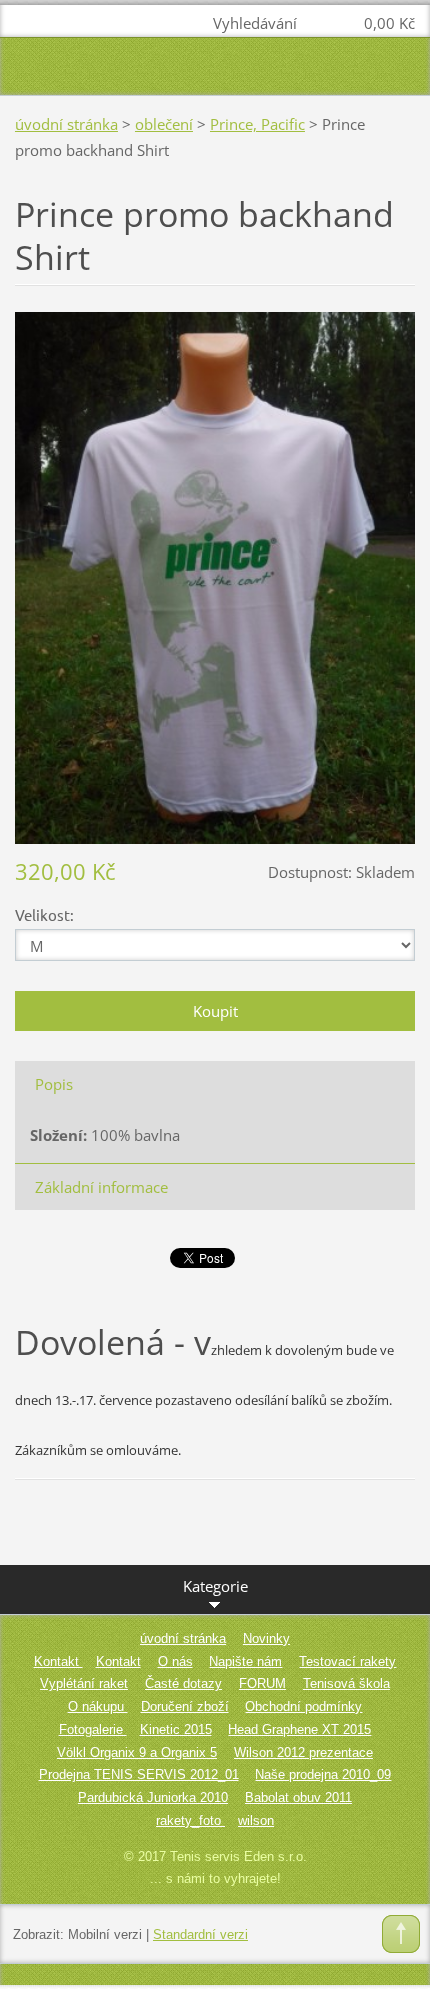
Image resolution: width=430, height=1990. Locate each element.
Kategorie (215, 1586)
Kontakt (58, 1661)
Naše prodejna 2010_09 (323, 1774)
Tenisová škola (346, 1683)
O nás (175, 1661)
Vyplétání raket (84, 1683)
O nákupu (98, 1706)
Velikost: (44, 914)
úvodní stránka (66, 124)
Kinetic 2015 (176, 1729)
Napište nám (245, 1661)
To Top (401, 1934)
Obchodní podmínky (303, 1706)
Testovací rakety (347, 1661)
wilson (256, 1820)
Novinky (266, 1638)
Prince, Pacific (257, 124)
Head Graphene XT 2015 (299, 1729)
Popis (54, 1084)
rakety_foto (190, 1820)
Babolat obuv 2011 (298, 1797)
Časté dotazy (183, 1683)
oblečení (164, 124)
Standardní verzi (200, 1934)
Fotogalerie (93, 1729)
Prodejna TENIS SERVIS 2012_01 (139, 1774)
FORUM (262, 1683)
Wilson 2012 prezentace (303, 1752)
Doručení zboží (185, 1706)
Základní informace (101, 1187)
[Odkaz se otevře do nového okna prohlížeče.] (215, 576)
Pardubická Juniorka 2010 (153, 1797)
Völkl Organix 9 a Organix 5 (137, 1752)
